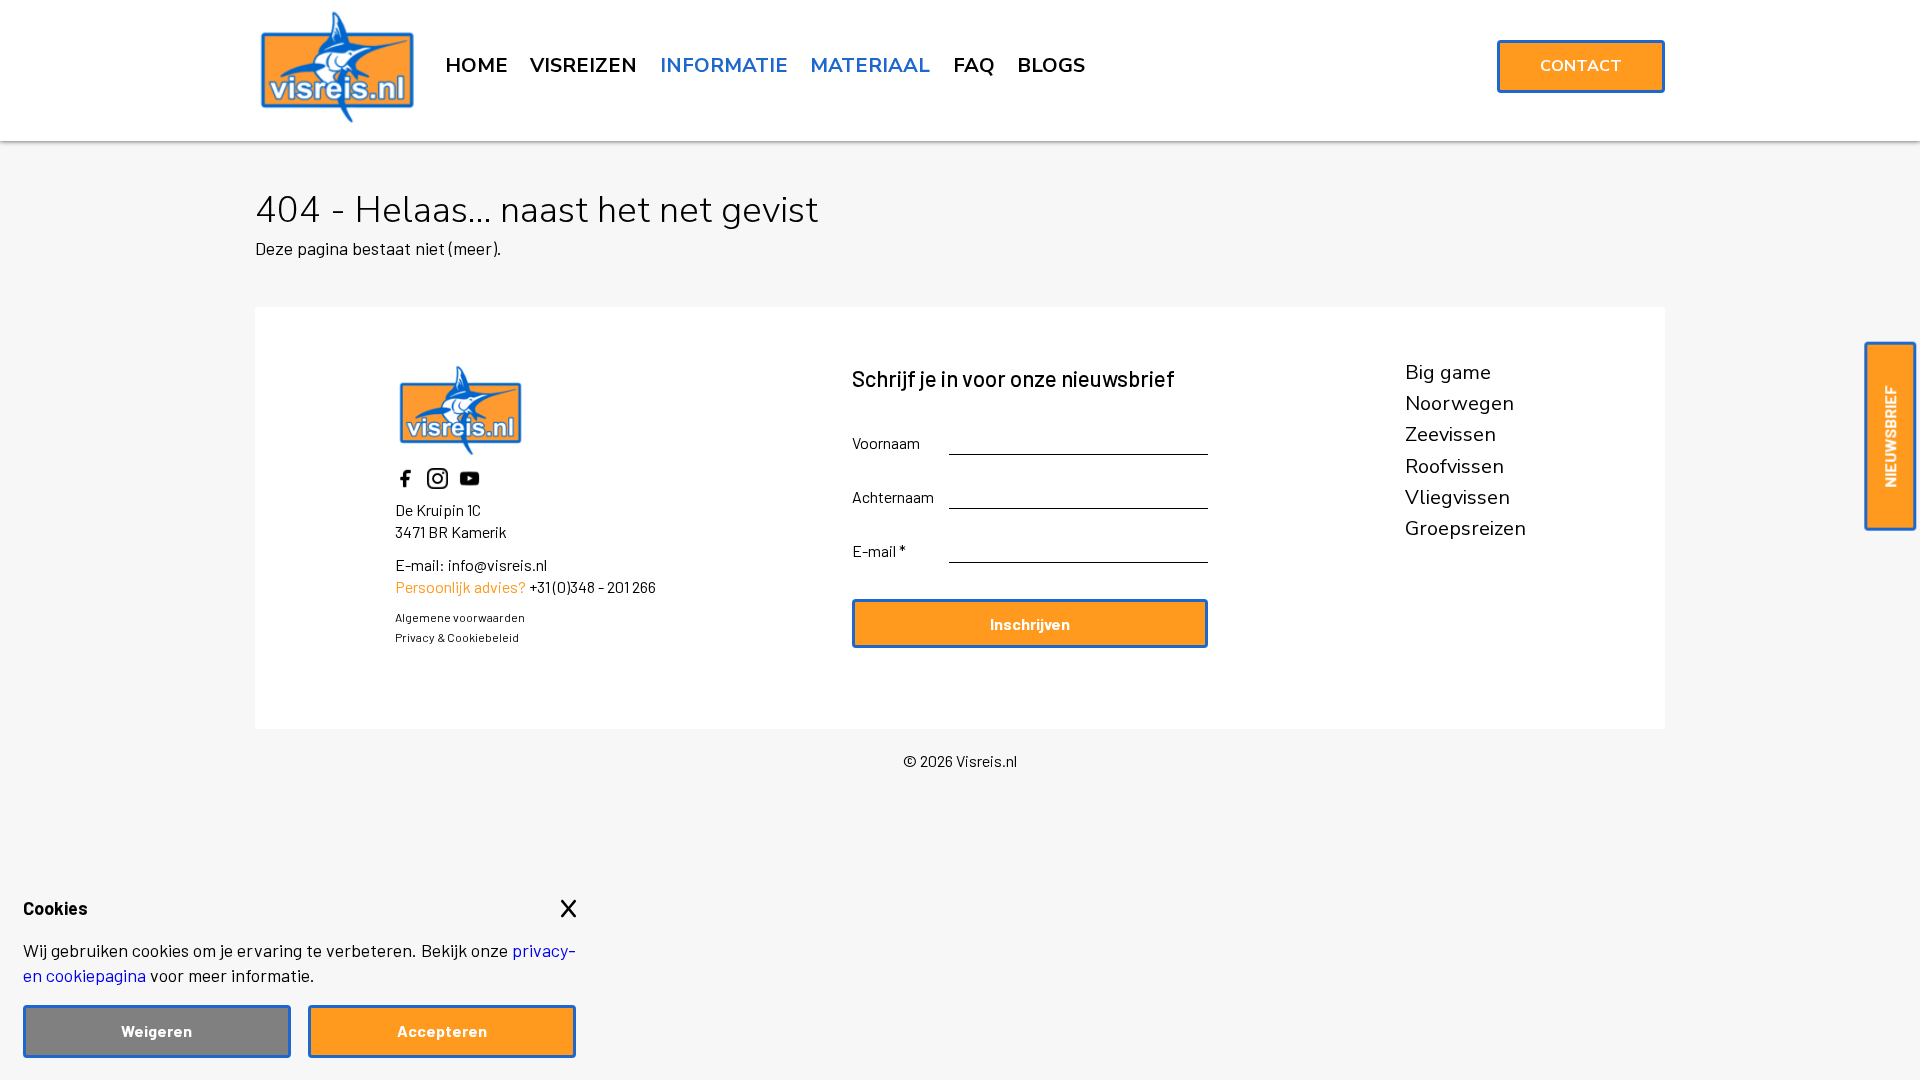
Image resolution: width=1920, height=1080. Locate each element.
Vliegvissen (1457, 498)
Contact (1581, 66)
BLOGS (1051, 65)
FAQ (974, 65)
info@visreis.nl (497, 564)
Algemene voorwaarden (460, 617)
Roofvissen (1454, 467)
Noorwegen (1459, 404)
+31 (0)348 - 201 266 (592, 586)
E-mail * (879, 550)
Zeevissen (1450, 435)
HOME (476, 65)
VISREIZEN (583, 65)
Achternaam (893, 496)
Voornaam (886, 442)
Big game (1448, 373)
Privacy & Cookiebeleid (457, 637)
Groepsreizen (1465, 529)
